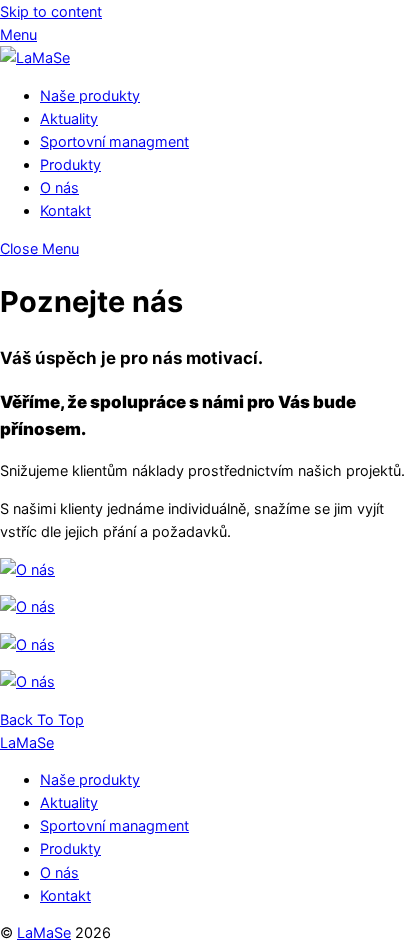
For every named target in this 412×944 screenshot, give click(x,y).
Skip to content (51, 11)
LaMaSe (44, 932)
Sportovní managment (114, 141)
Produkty (70, 164)
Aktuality (69, 118)
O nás (59, 187)
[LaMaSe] (35, 57)
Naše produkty (90, 95)
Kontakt (65, 210)
